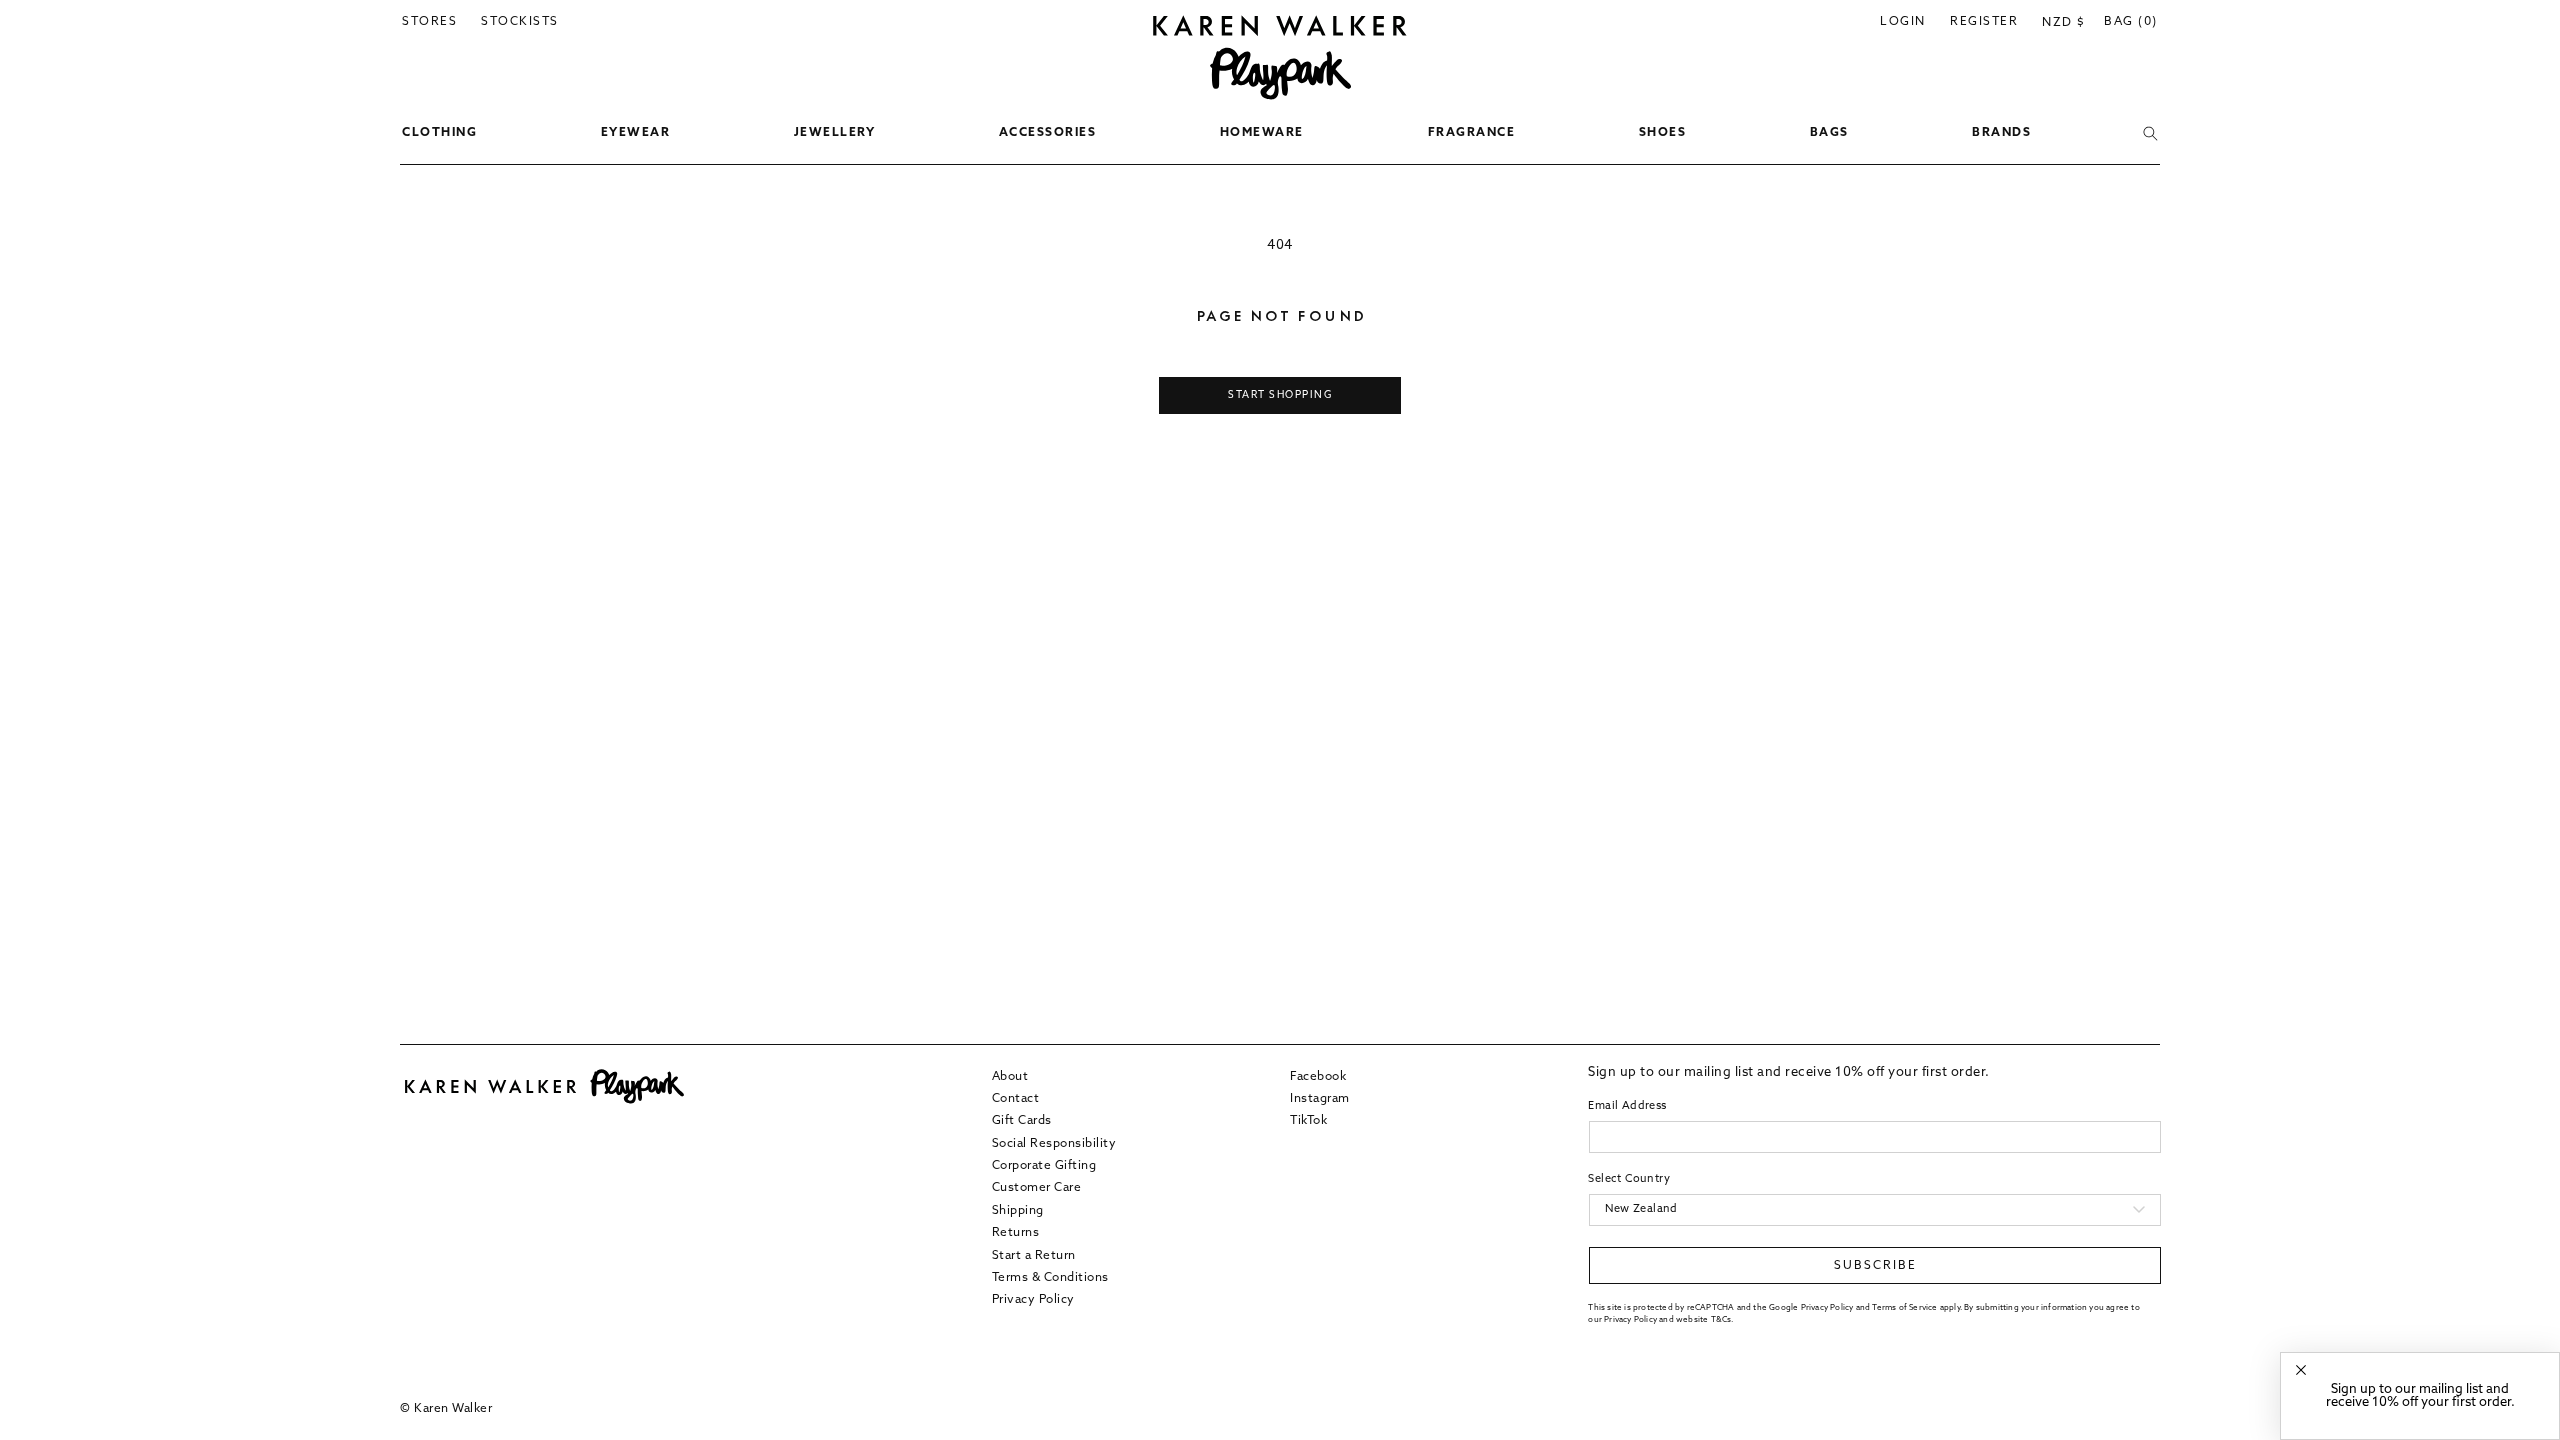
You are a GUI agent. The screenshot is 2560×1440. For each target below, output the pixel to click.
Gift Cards (1022, 1121)
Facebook (1318, 1077)
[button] (439, 134)
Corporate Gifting (1044, 1166)
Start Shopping (1280, 395)
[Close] (2301, 1370)
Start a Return (1034, 1256)
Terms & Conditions (1050, 1278)
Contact (1016, 1099)
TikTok (1308, 1121)
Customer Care (1037, 1188)
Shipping (1018, 1211)
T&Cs (1721, 1320)
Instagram (1320, 1099)
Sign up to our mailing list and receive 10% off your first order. (2420, 1396)
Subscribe (1875, 1266)
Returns (1016, 1233)
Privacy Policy (1033, 1300)
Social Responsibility (1054, 1144)
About (1010, 1077)
